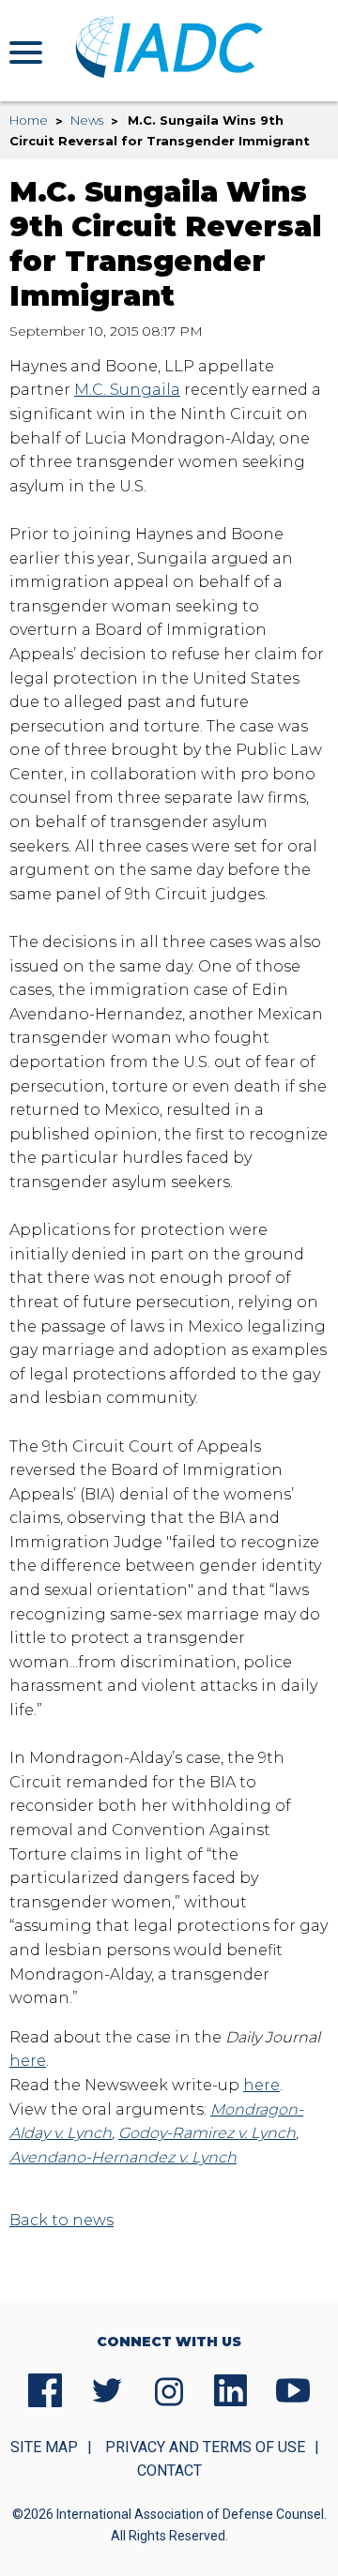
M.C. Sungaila (127, 390)
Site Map (44, 2447)
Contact (169, 2471)
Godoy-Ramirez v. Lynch (207, 2133)
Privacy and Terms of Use (205, 2447)
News (87, 120)
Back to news (61, 2220)
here (28, 2061)
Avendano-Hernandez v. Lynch (123, 2157)
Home (29, 120)
